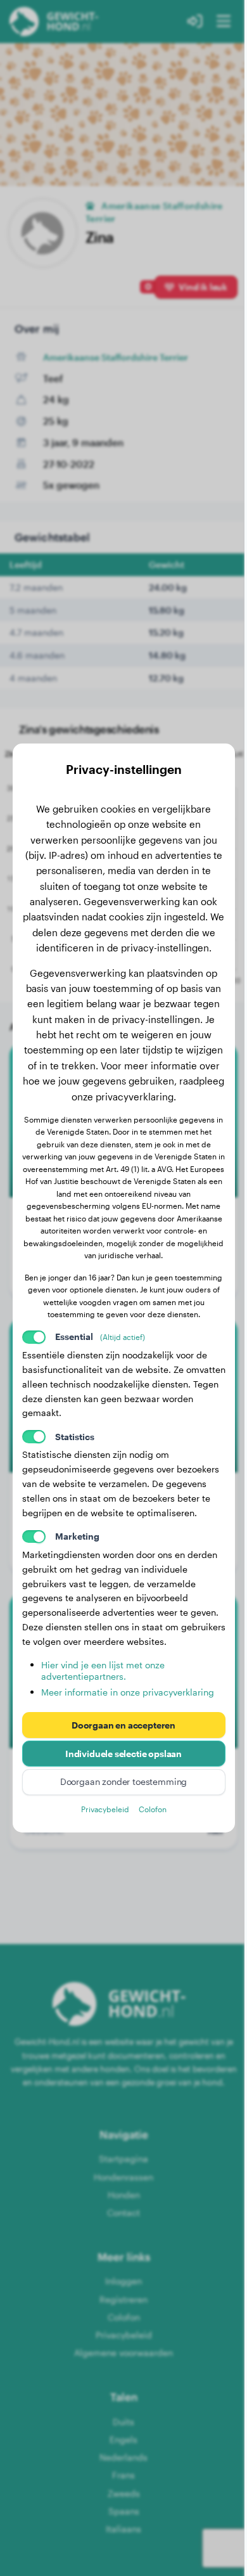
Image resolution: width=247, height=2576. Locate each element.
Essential (100, 1336)
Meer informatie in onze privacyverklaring (128, 1692)
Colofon (153, 1809)
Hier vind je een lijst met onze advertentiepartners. (103, 1671)
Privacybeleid (105, 1809)
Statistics (75, 1437)
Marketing (77, 1536)
